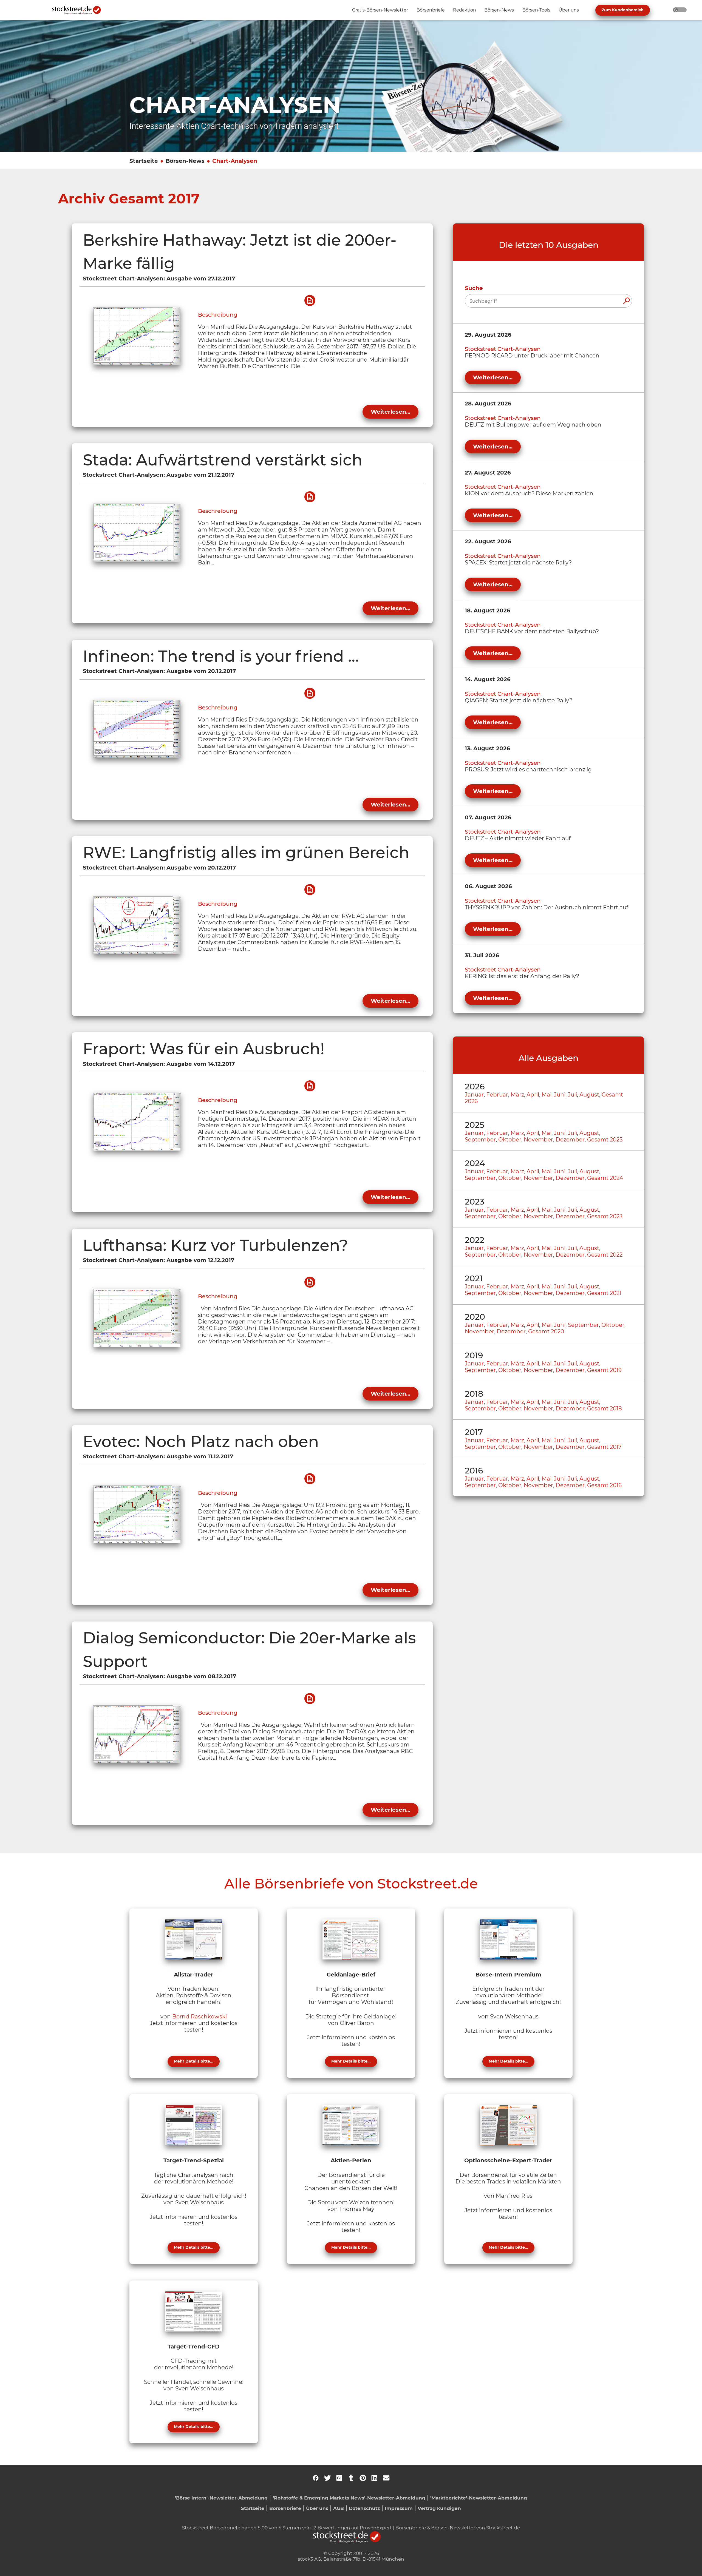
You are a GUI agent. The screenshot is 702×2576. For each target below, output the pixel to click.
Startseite (144, 161)
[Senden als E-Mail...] (386, 2478)
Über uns (317, 2508)
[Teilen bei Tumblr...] (351, 2478)
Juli (572, 1095)
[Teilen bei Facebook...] (316, 2478)
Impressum (399, 2508)
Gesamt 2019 (604, 1370)
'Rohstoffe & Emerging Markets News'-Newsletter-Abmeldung (349, 2498)
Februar (497, 1095)
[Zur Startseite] (80, 10)
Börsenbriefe (285, 2508)
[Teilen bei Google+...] (339, 2478)
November (538, 1140)
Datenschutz (364, 2508)
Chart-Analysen (235, 161)
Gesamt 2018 (605, 1408)
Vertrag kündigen (439, 2508)
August (589, 1095)
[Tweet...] (327, 2478)
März (517, 1095)
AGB (339, 2508)
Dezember (570, 1140)
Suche (474, 288)
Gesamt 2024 (605, 1178)
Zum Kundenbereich (623, 10)
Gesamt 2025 (605, 1140)
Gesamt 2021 (604, 1293)
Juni (560, 1095)
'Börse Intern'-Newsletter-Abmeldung (221, 2498)
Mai (547, 1095)
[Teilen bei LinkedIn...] (374, 2478)
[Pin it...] (363, 2478)
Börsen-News (185, 161)
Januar (474, 1095)
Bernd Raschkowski (199, 2017)
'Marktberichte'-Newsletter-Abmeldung (479, 2498)
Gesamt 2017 (604, 1447)
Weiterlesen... (390, 412)
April (533, 1095)
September (480, 1140)
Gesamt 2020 (546, 1331)
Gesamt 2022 (605, 1255)
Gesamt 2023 (605, 1216)
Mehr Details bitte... (194, 2061)
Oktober (510, 1140)
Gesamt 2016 (604, 1485)
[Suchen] (626, 301)
